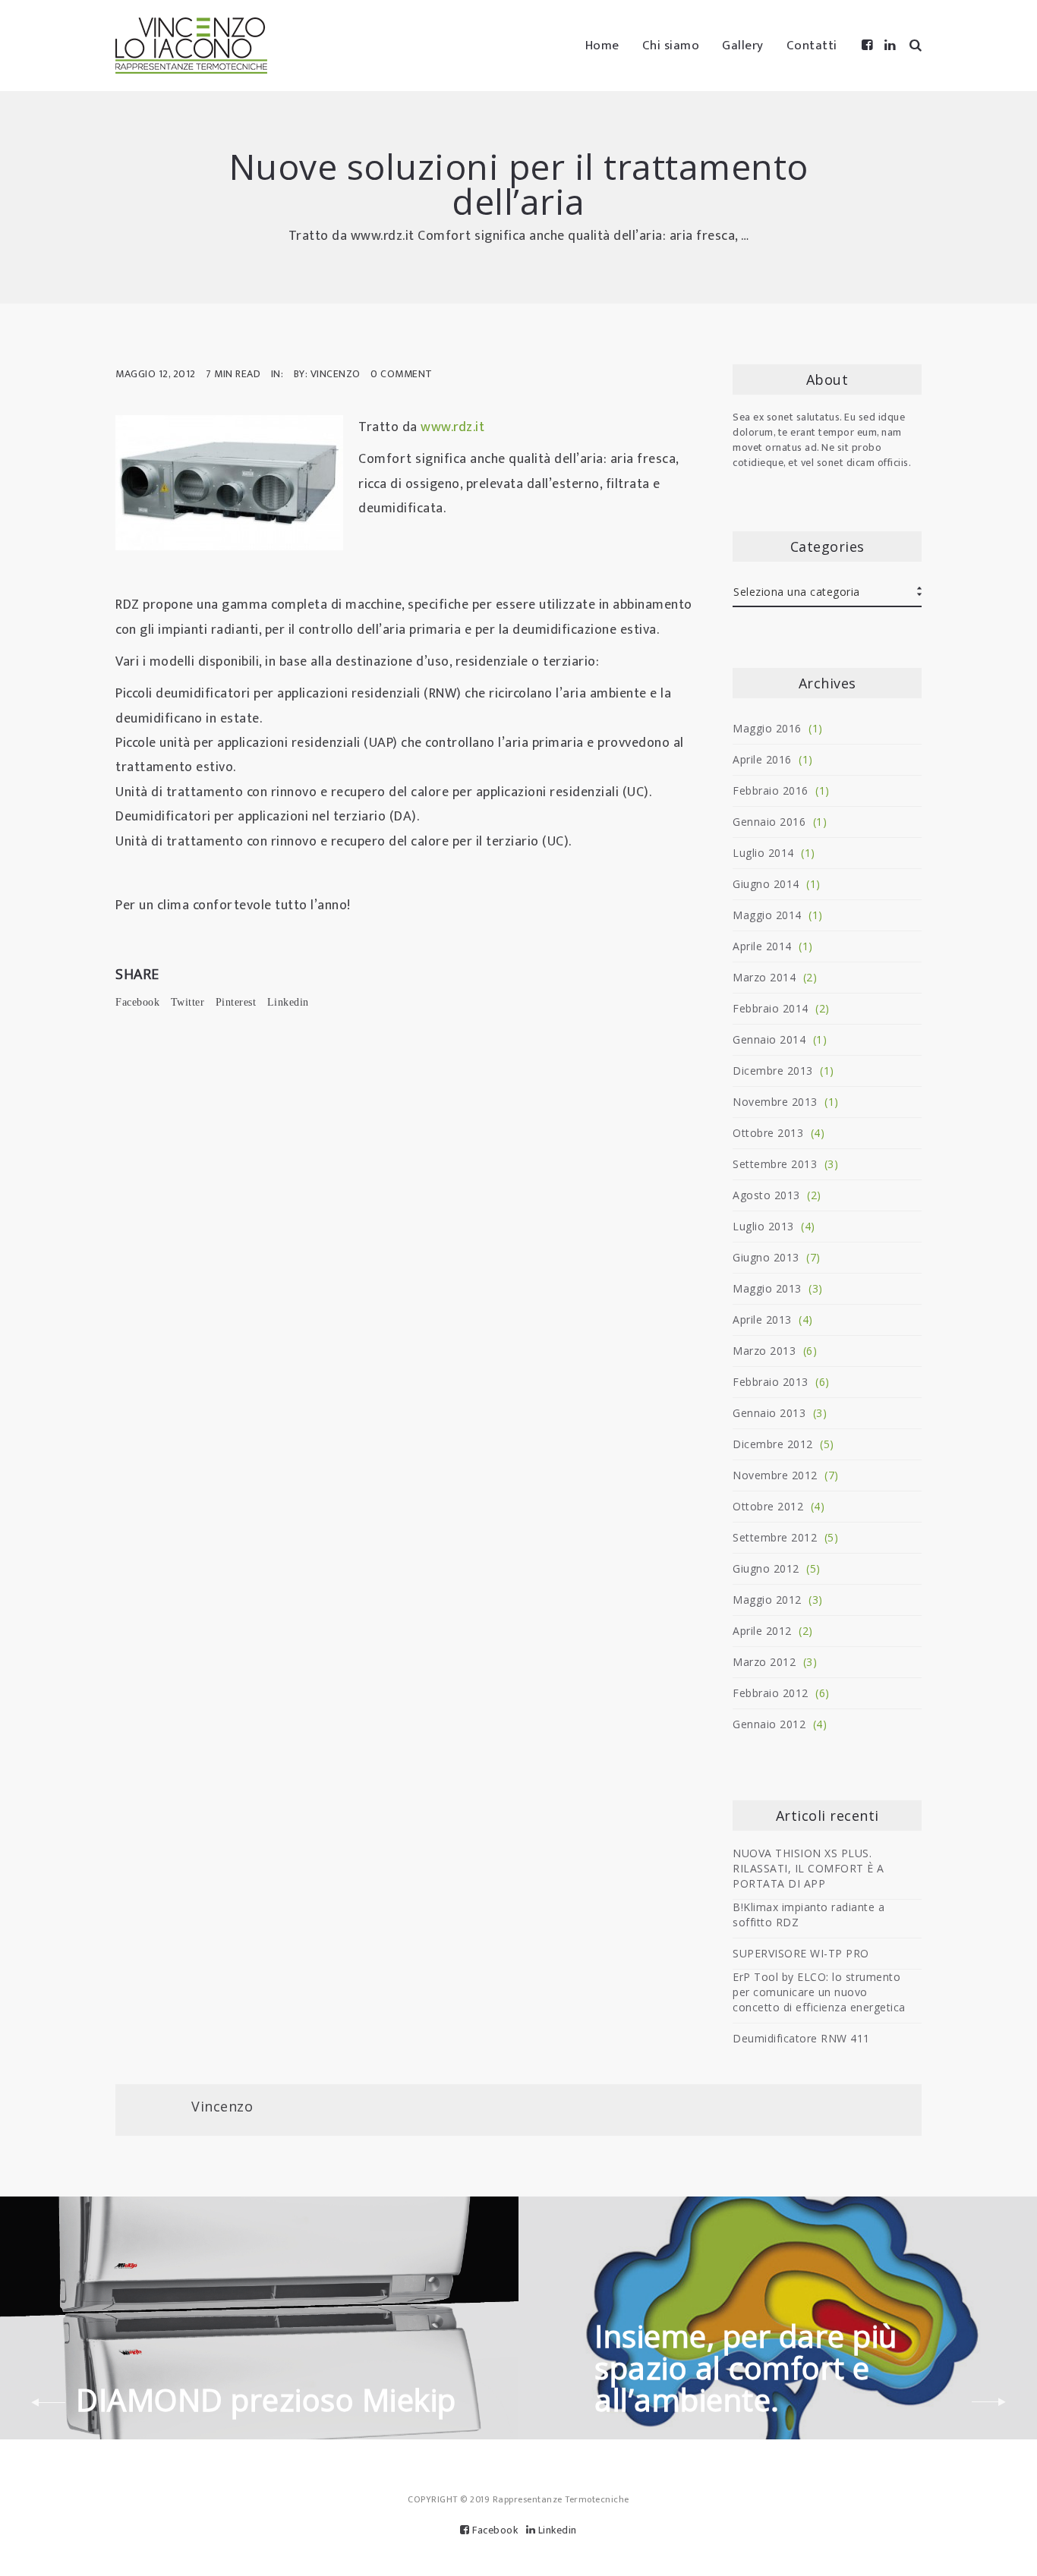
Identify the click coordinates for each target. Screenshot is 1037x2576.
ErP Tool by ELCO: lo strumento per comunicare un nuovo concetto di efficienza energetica (819, 1992)
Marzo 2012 (764, 1662)
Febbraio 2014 (771, 1008)
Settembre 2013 (775, 1164)
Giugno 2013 (766, 1257)
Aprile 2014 (762, 946)
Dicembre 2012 (773, 1444)
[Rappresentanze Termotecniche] (191, 46)
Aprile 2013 (762, 1319)
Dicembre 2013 (773, 1071)
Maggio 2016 (767, 728)
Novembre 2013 (775, 1102)
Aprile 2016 (762, 759)
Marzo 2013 (764, 1351)
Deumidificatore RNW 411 (801, 2038)
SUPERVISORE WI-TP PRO (801, 1953)
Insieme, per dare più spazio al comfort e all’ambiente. (746, 2368)
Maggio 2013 (767, 1288)
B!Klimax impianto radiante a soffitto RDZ (808, 1915)
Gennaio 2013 (769, 1413)
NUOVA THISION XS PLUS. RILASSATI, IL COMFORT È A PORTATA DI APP (808, 1868)
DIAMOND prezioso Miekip (266, 2400)
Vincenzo (222, 2106)
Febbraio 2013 (771, 1382)
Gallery (743, 46)
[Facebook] (868, 46)
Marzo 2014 (764, 977)
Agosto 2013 (766, 1195)
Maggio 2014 (767, 915)
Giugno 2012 (766, 1568)
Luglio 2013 (763, 1226)
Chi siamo (671, 46)
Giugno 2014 (766, 884)
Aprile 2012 (762, 1631)
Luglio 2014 (763, 853)
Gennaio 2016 (769, 822)
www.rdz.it (452, 427)
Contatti (812, 46)
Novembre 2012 (775, 1475)
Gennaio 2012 (769, 1724)
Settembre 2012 (775, 1537)
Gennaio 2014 (769, 1039)
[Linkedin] (890, 46)
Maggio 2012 (767, 1600)
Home (602, 46)
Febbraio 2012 (771, 1693)
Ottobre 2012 (768, 1506)
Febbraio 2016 (771, 790)
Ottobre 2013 (768, 1133)
